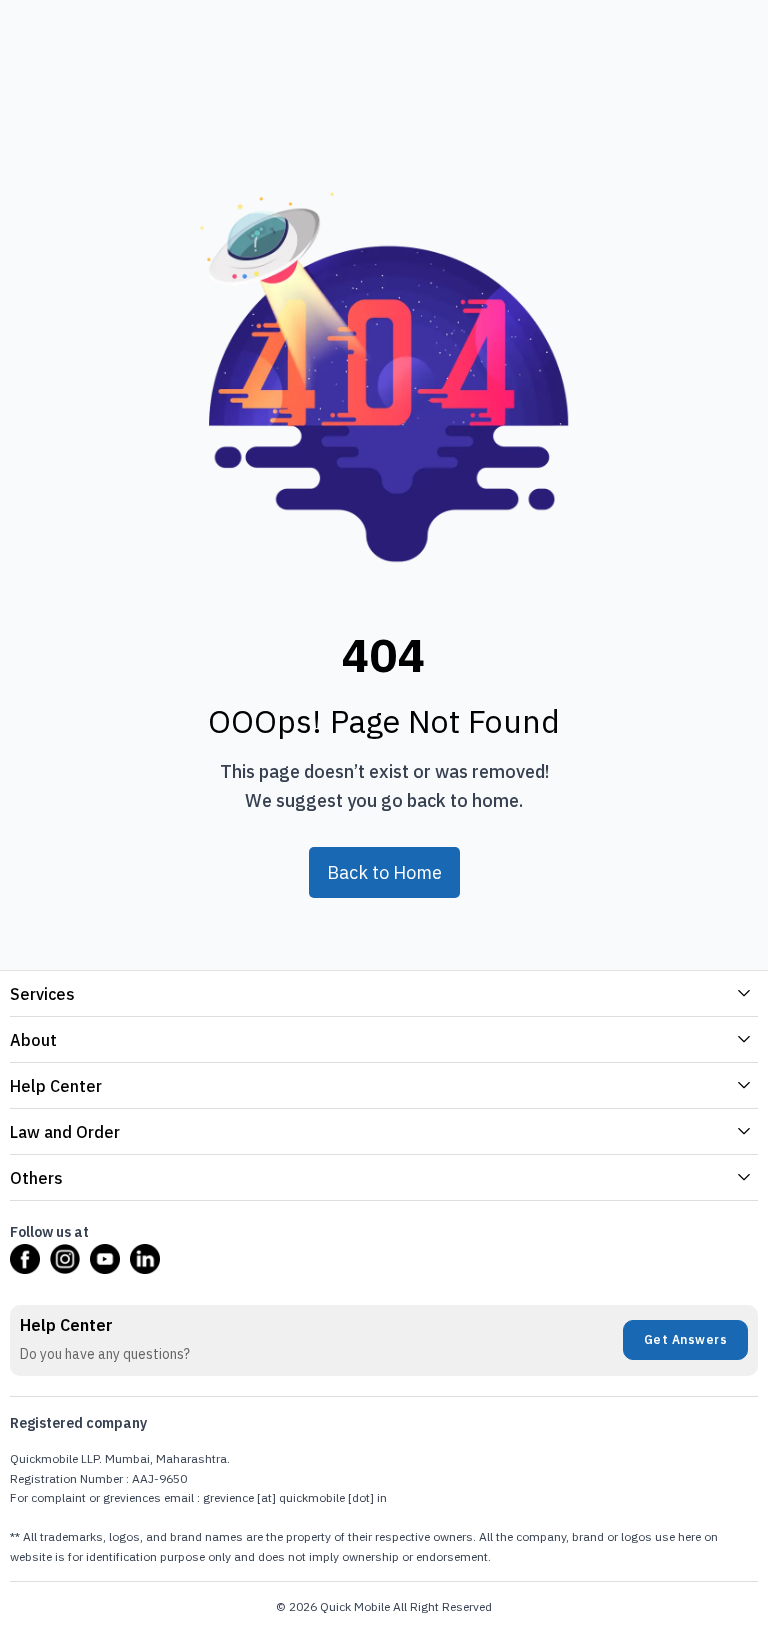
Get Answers (686, 1339)
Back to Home (384, 872)
